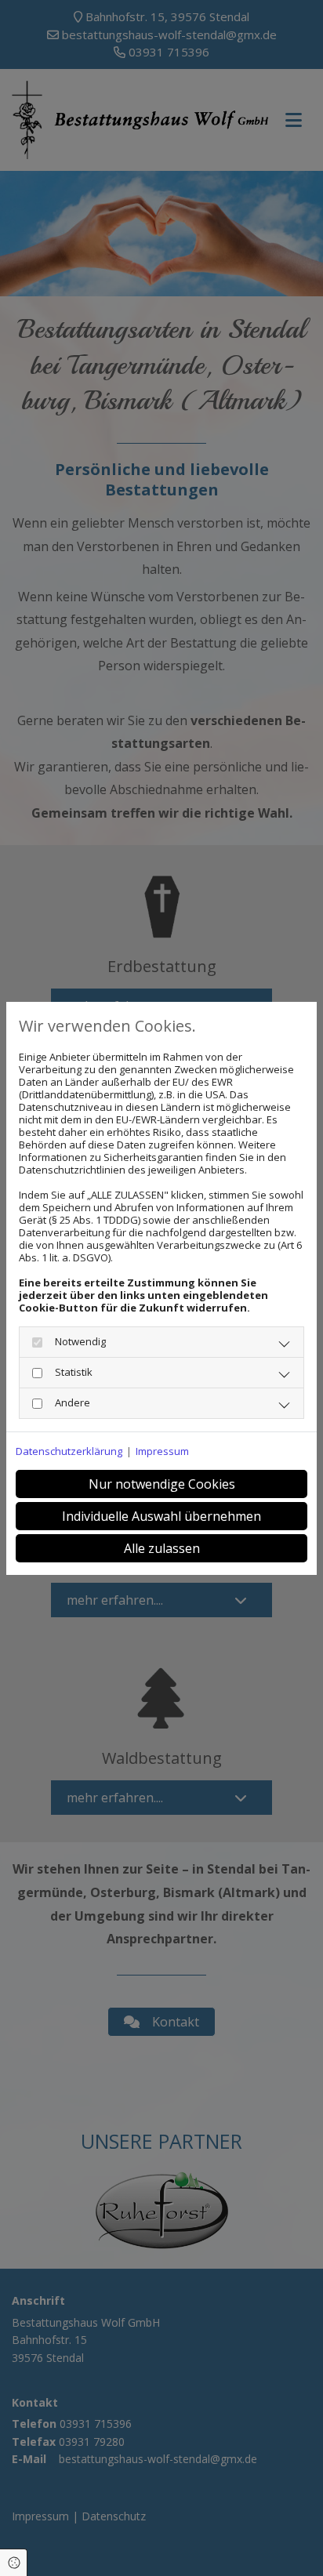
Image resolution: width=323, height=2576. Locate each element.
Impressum (162, 1451)
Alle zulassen (162, 1548)
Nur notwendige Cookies (162, 1484)
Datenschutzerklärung (69, 1451)
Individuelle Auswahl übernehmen (161, 1516)
